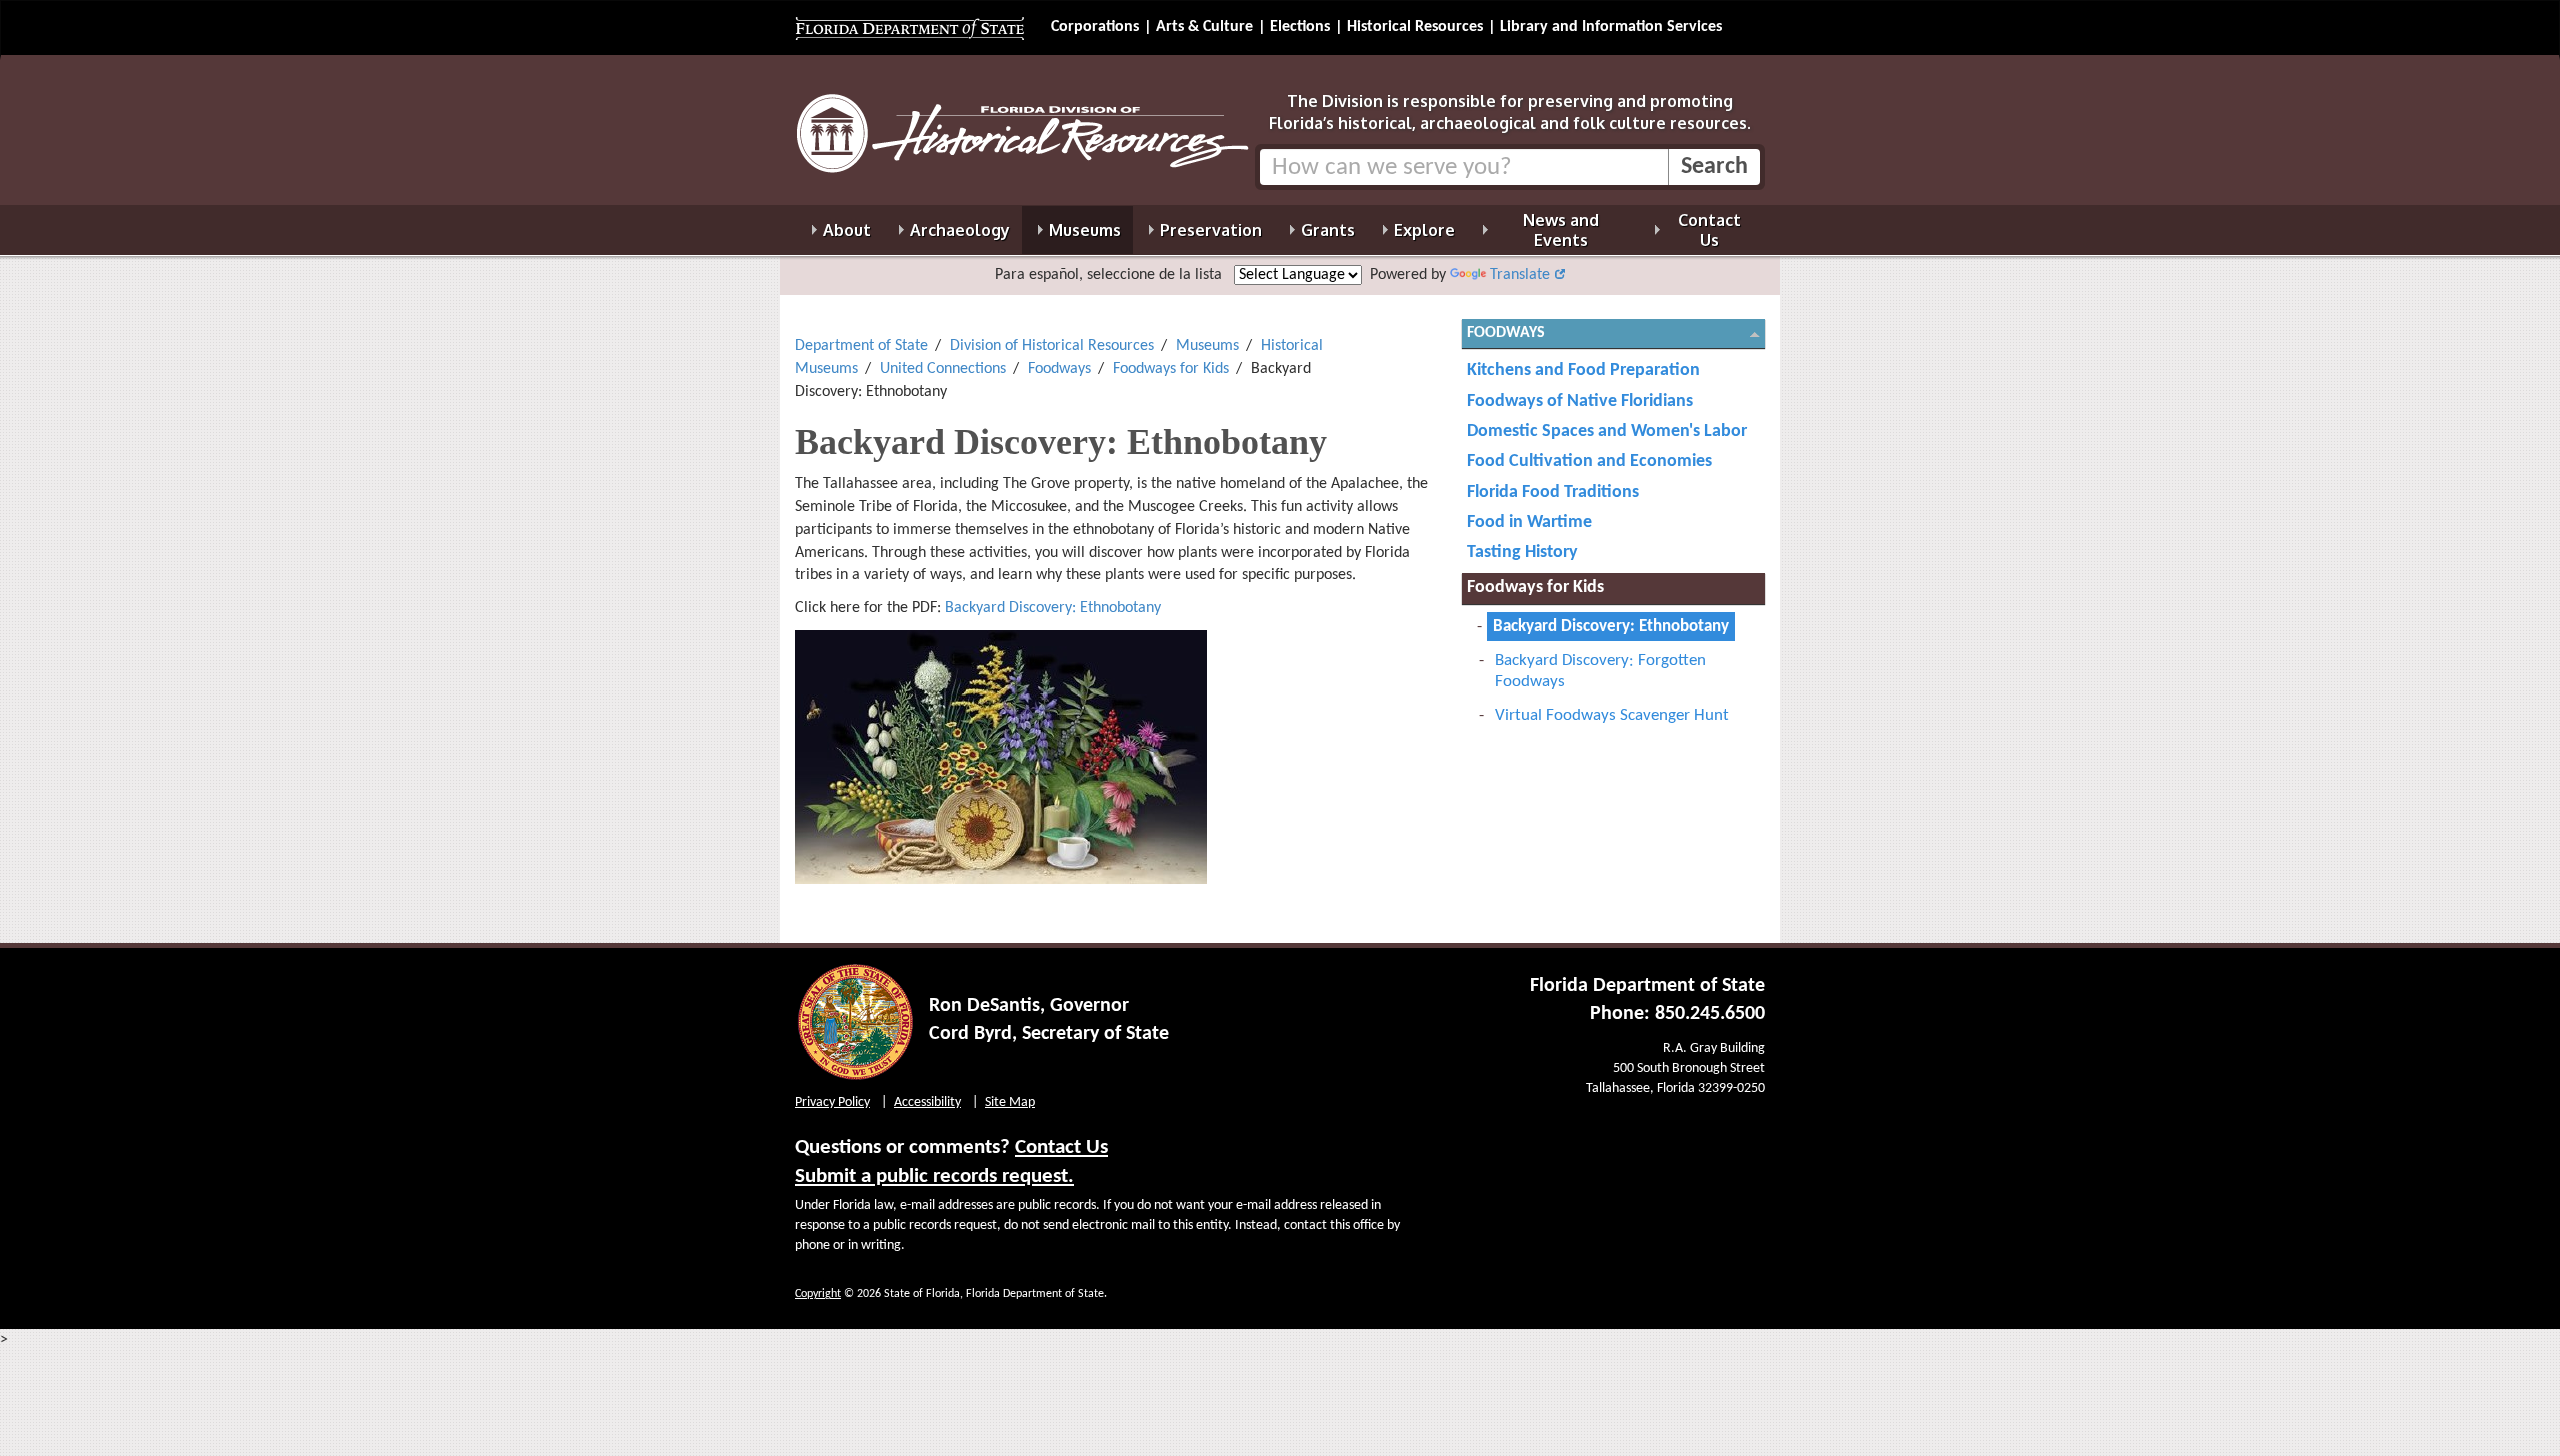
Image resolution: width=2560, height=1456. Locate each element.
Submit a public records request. (934, 1176)
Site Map (1010, 1102)
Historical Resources (1415, 27)
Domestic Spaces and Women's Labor (1607, 431)
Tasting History (1522, 552)
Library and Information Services (1611, 27)
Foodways (1059, 369)
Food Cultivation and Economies (1589, 461)
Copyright (818, 1294)
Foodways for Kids (1171, 369)
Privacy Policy (832, 1102)
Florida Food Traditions (1553, 492)
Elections (1300, 27)
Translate (1520, 275)
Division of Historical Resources (1052, 346)
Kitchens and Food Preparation (1583, 370)
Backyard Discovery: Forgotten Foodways (1600, 671)
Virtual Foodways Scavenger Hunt (1612, 715)
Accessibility (927, 1102)
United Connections (943, 369)
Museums (1207, 346)
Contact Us (1061, 1147)
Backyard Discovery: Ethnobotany (1053, 608)
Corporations (1095, 27)
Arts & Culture (1204, 27)
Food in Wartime (1529, 522)
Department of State (861, 346)
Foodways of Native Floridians (1580, 401)
